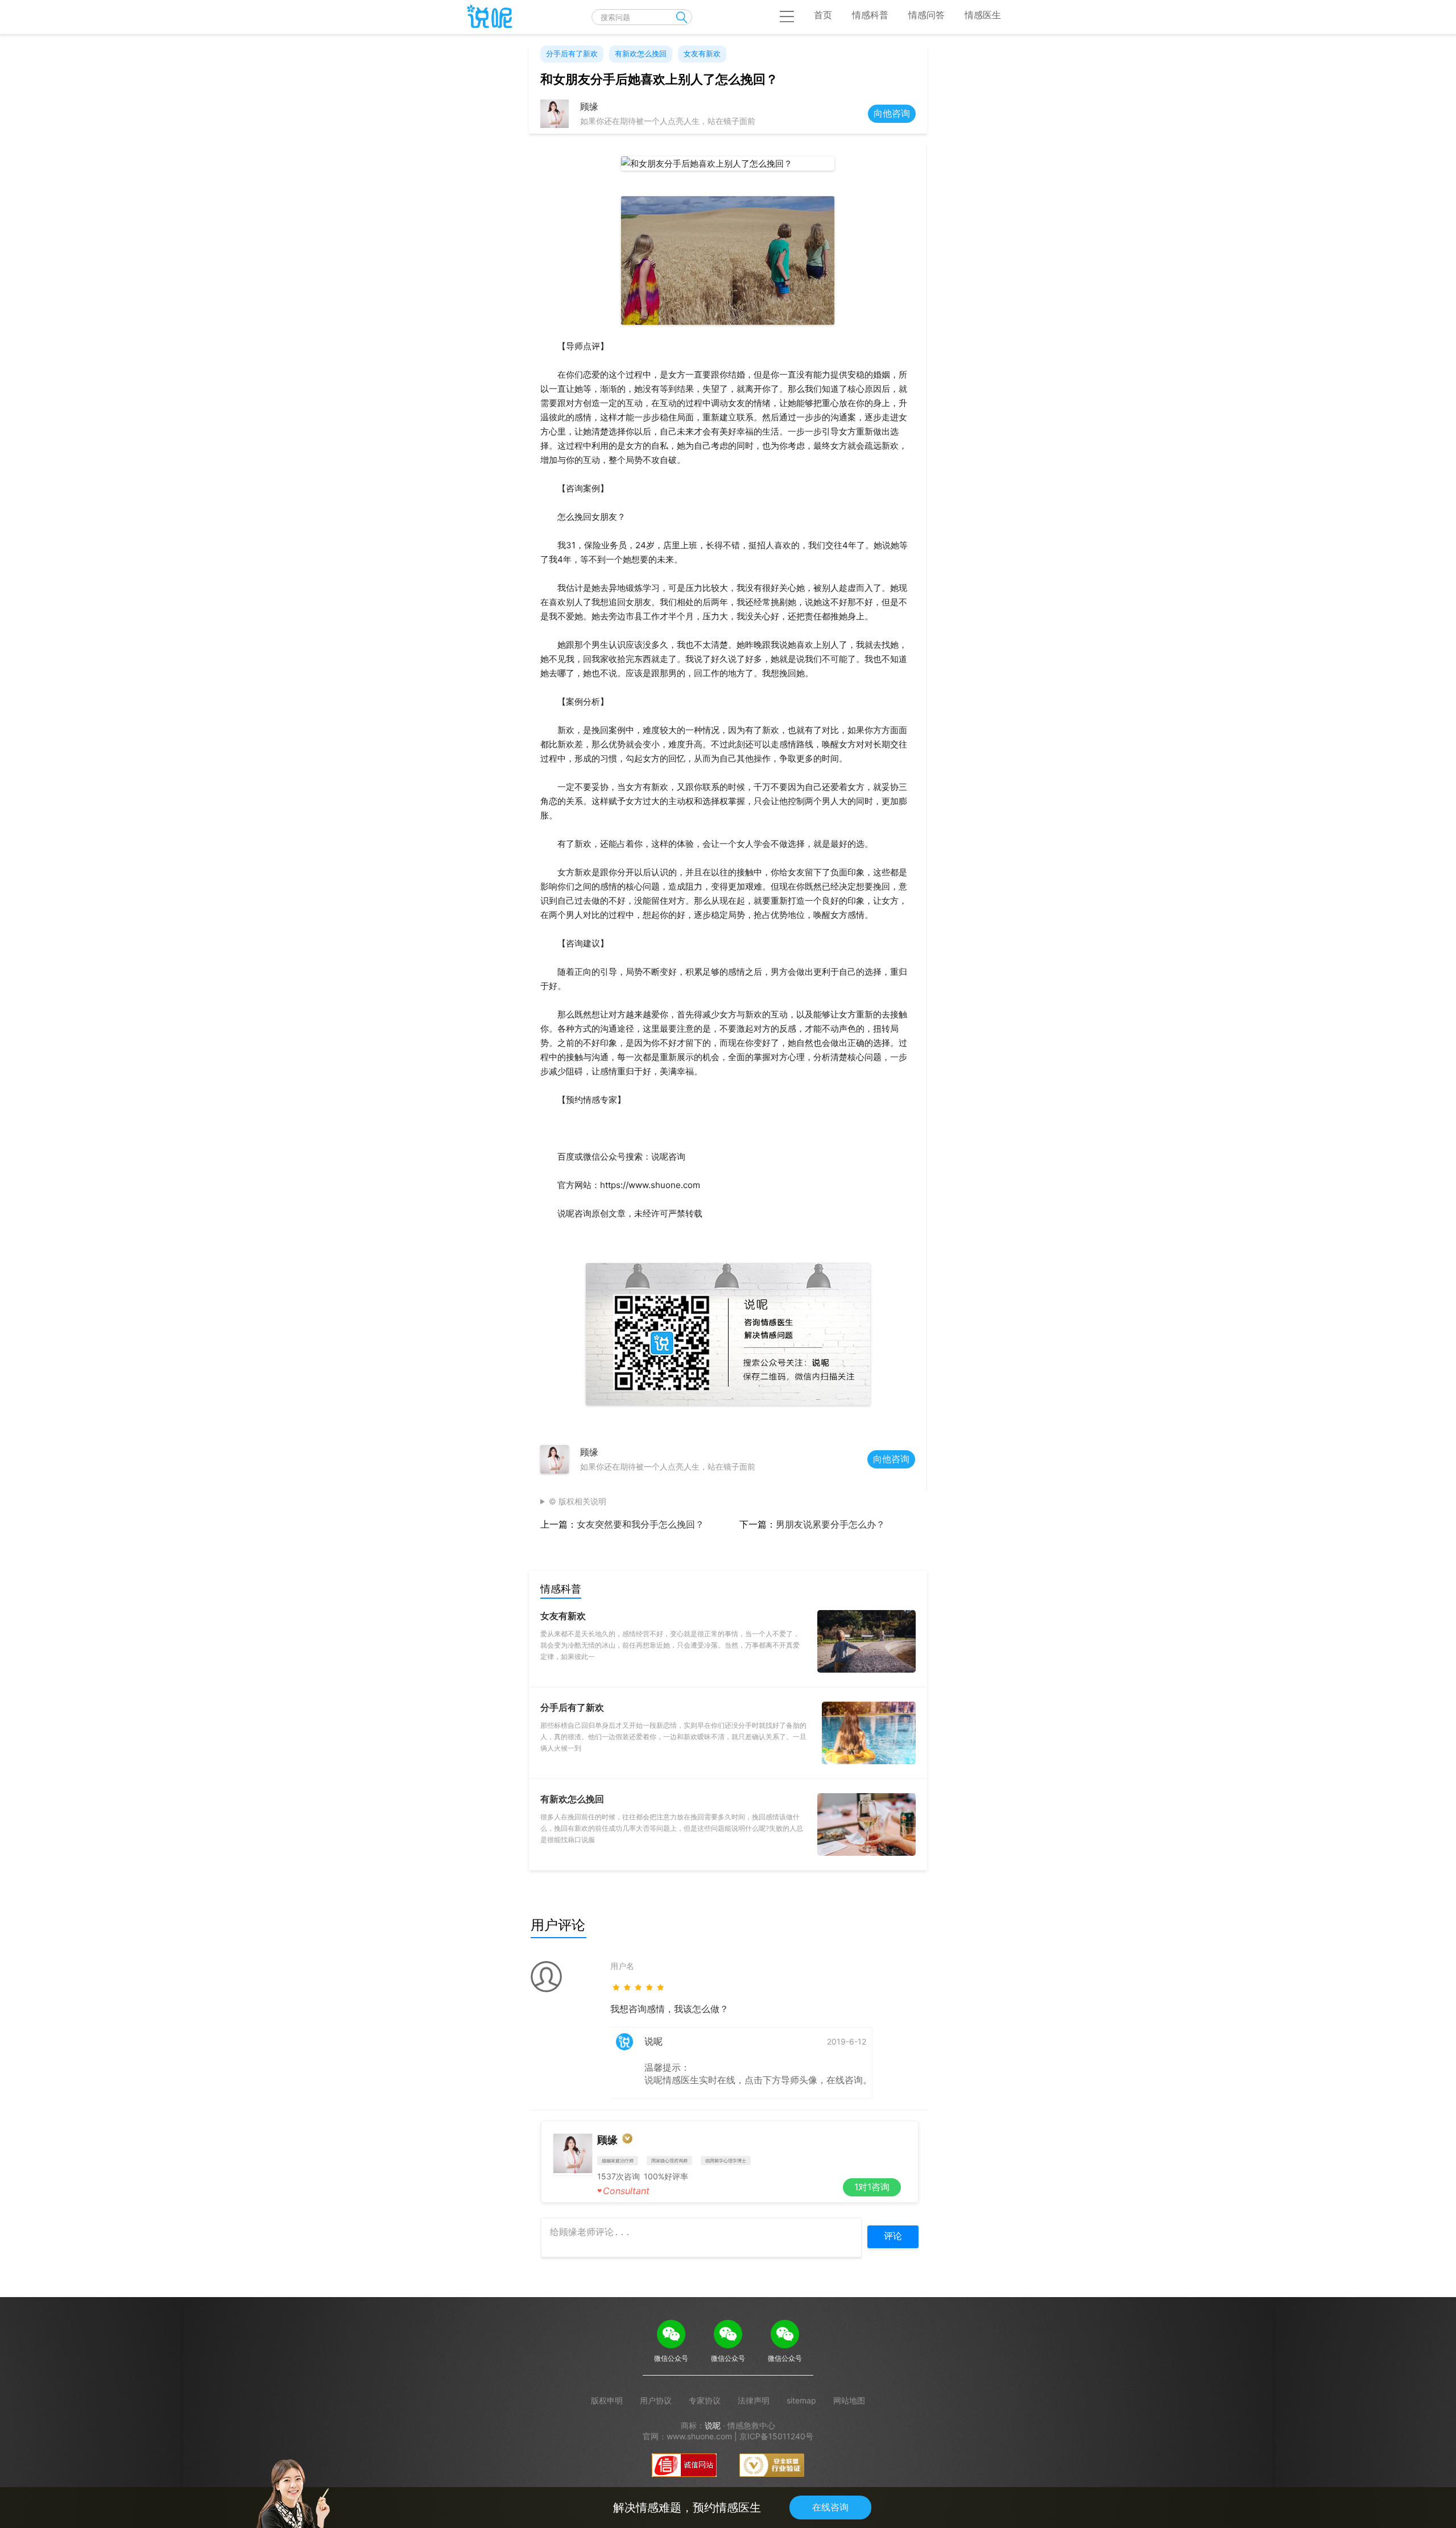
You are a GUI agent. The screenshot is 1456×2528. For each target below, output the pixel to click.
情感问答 (926, 15)
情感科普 (870, 15)
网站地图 (849, 2400)
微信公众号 (671, 2358)
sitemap (801, 2400)
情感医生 (983, 15)
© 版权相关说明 (578, 1501)
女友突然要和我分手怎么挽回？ (640, 1524)
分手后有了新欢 (572, 53)
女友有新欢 (702, 53)
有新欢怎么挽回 (641, 53)
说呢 (713, 2425)
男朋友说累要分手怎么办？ (830, 1524)
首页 (823, 15)
